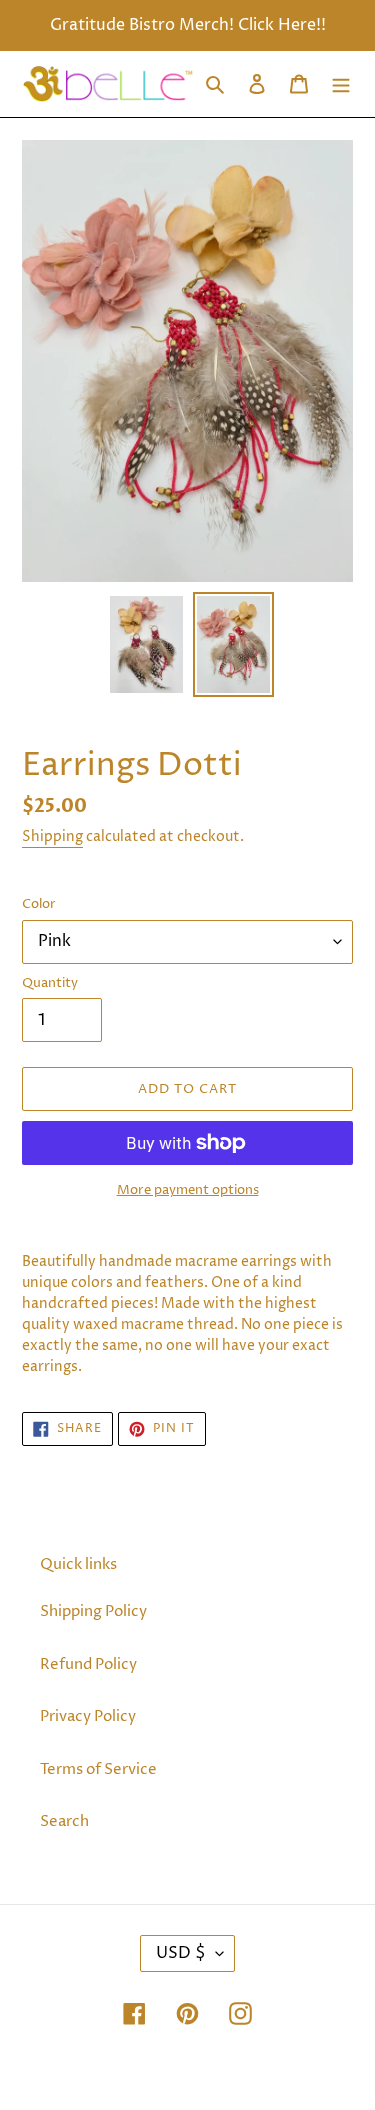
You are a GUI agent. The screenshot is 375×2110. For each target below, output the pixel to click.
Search (64, 1821)
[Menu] (341, 84)
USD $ (181, 1953)
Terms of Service (98, 1769)
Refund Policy (88, 1664)
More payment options (188, 1190)
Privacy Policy (88, 1716)
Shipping (52, 836)
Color (39, 904)
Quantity (50, 983)
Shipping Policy (93, 1611)
